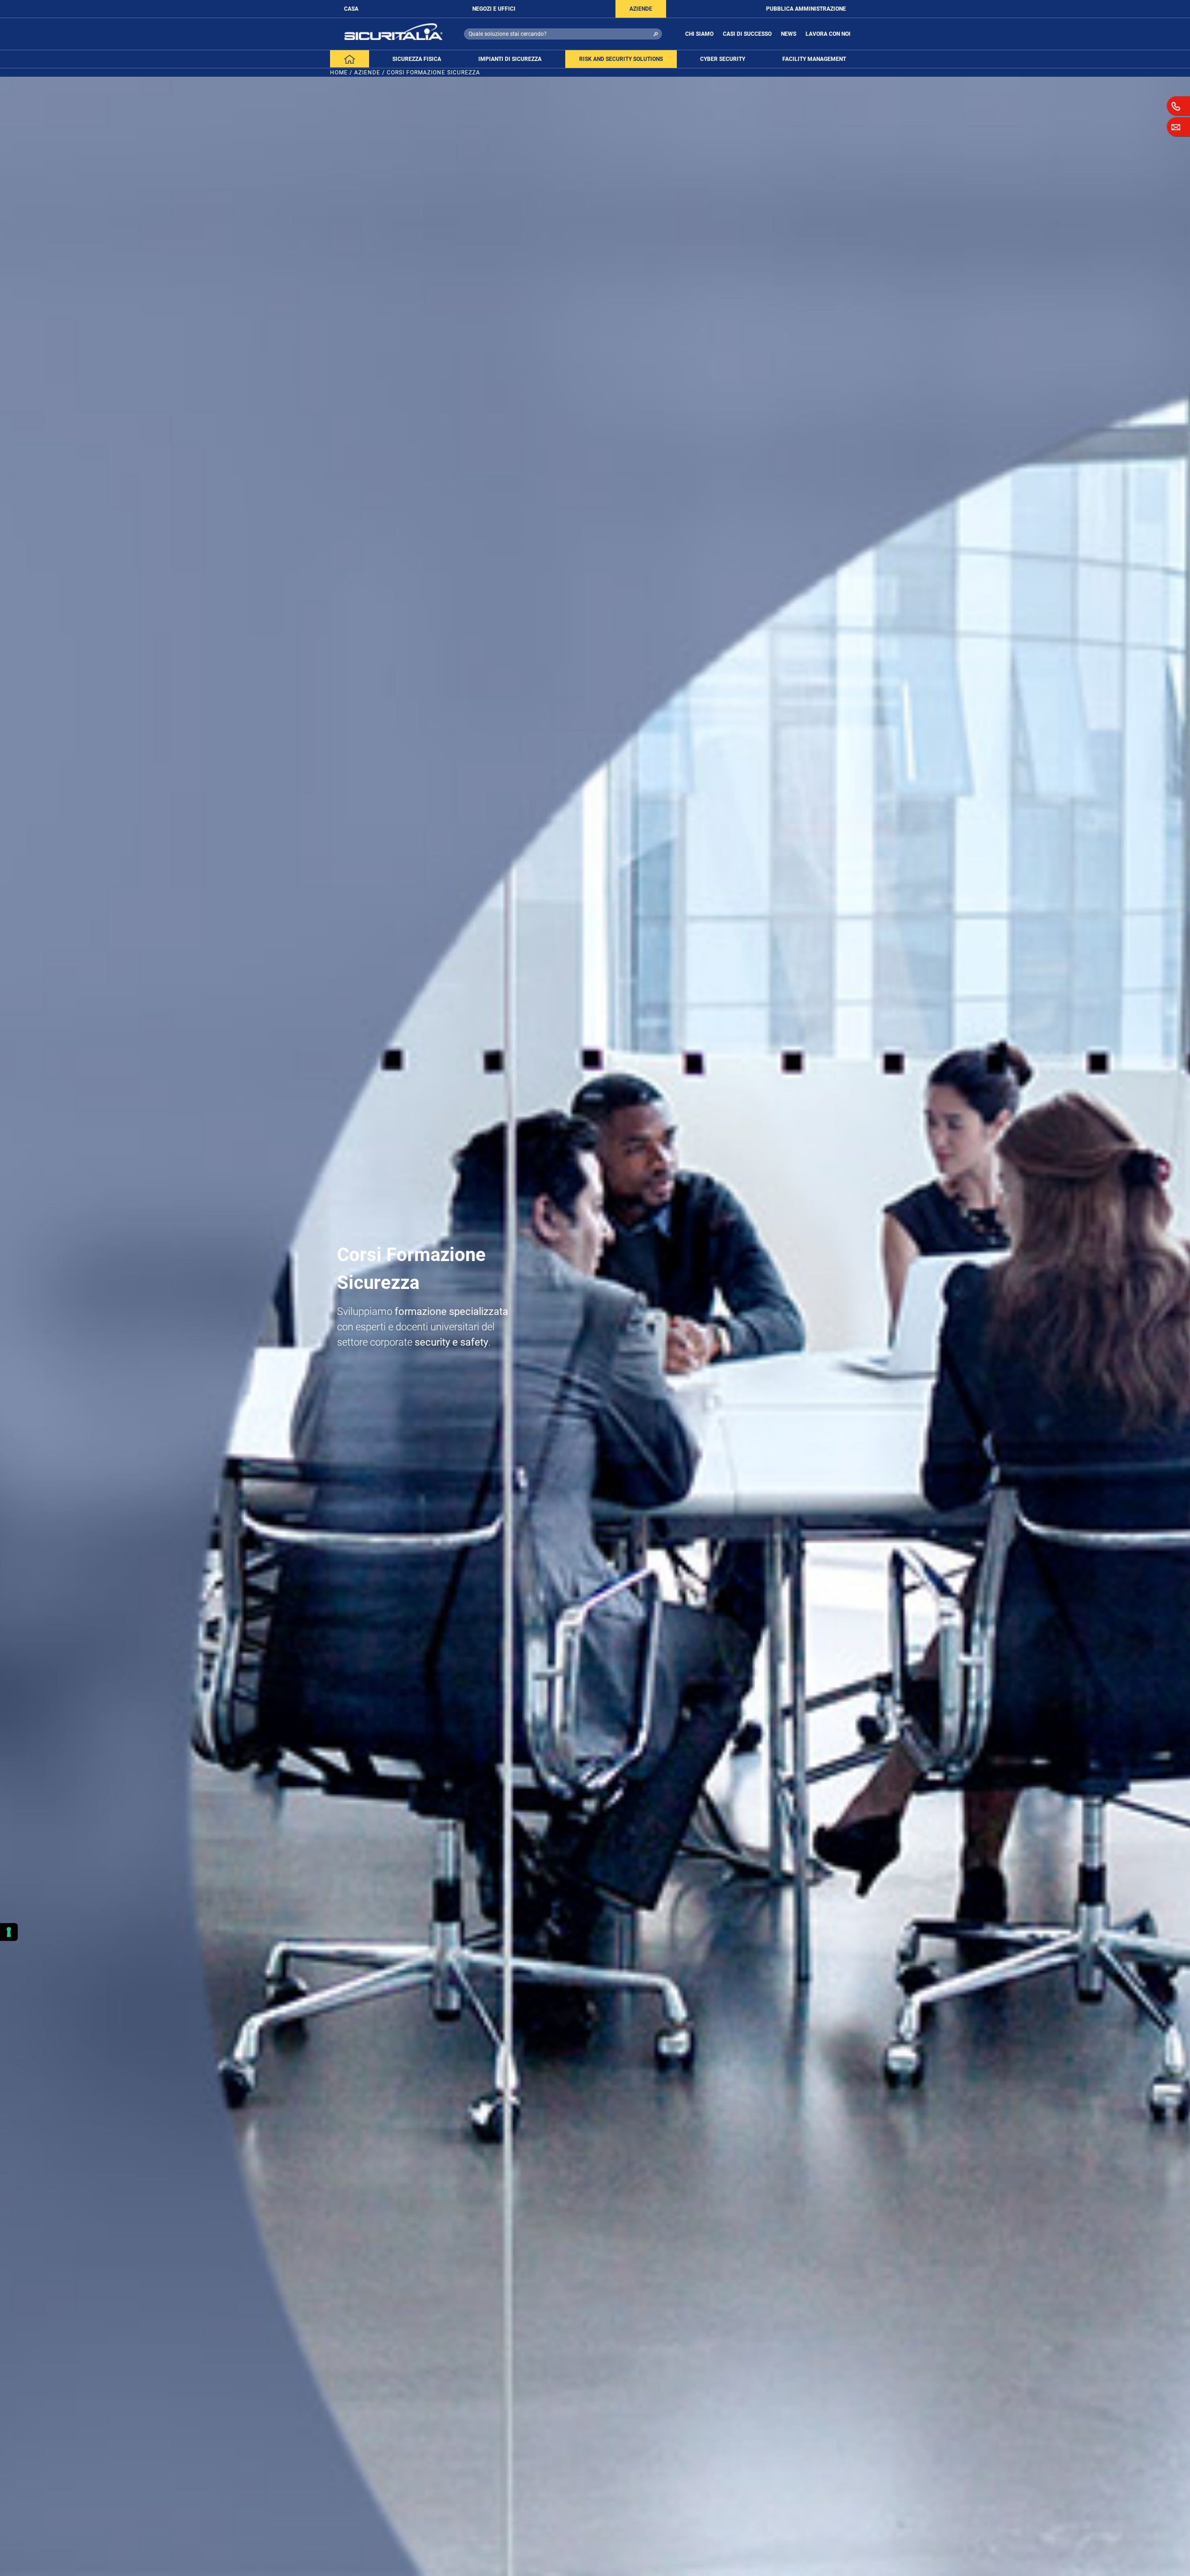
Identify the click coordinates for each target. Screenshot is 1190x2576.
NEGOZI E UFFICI (494, 9)
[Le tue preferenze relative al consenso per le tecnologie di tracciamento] (9, 1932)
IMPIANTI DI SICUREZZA (510, 59)
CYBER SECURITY (723, 59)
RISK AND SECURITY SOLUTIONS (621, 59)
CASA (351, 9)
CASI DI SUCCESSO (747, 34)
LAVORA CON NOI (828, 34)
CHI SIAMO (699, 34)
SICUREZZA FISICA (417, 59)
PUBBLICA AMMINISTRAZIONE (806, 9)
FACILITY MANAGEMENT (814, 59)
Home (339, 73)
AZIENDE (641, 9)
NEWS (789, 34)
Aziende (367, 73)
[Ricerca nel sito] (656, 34)
